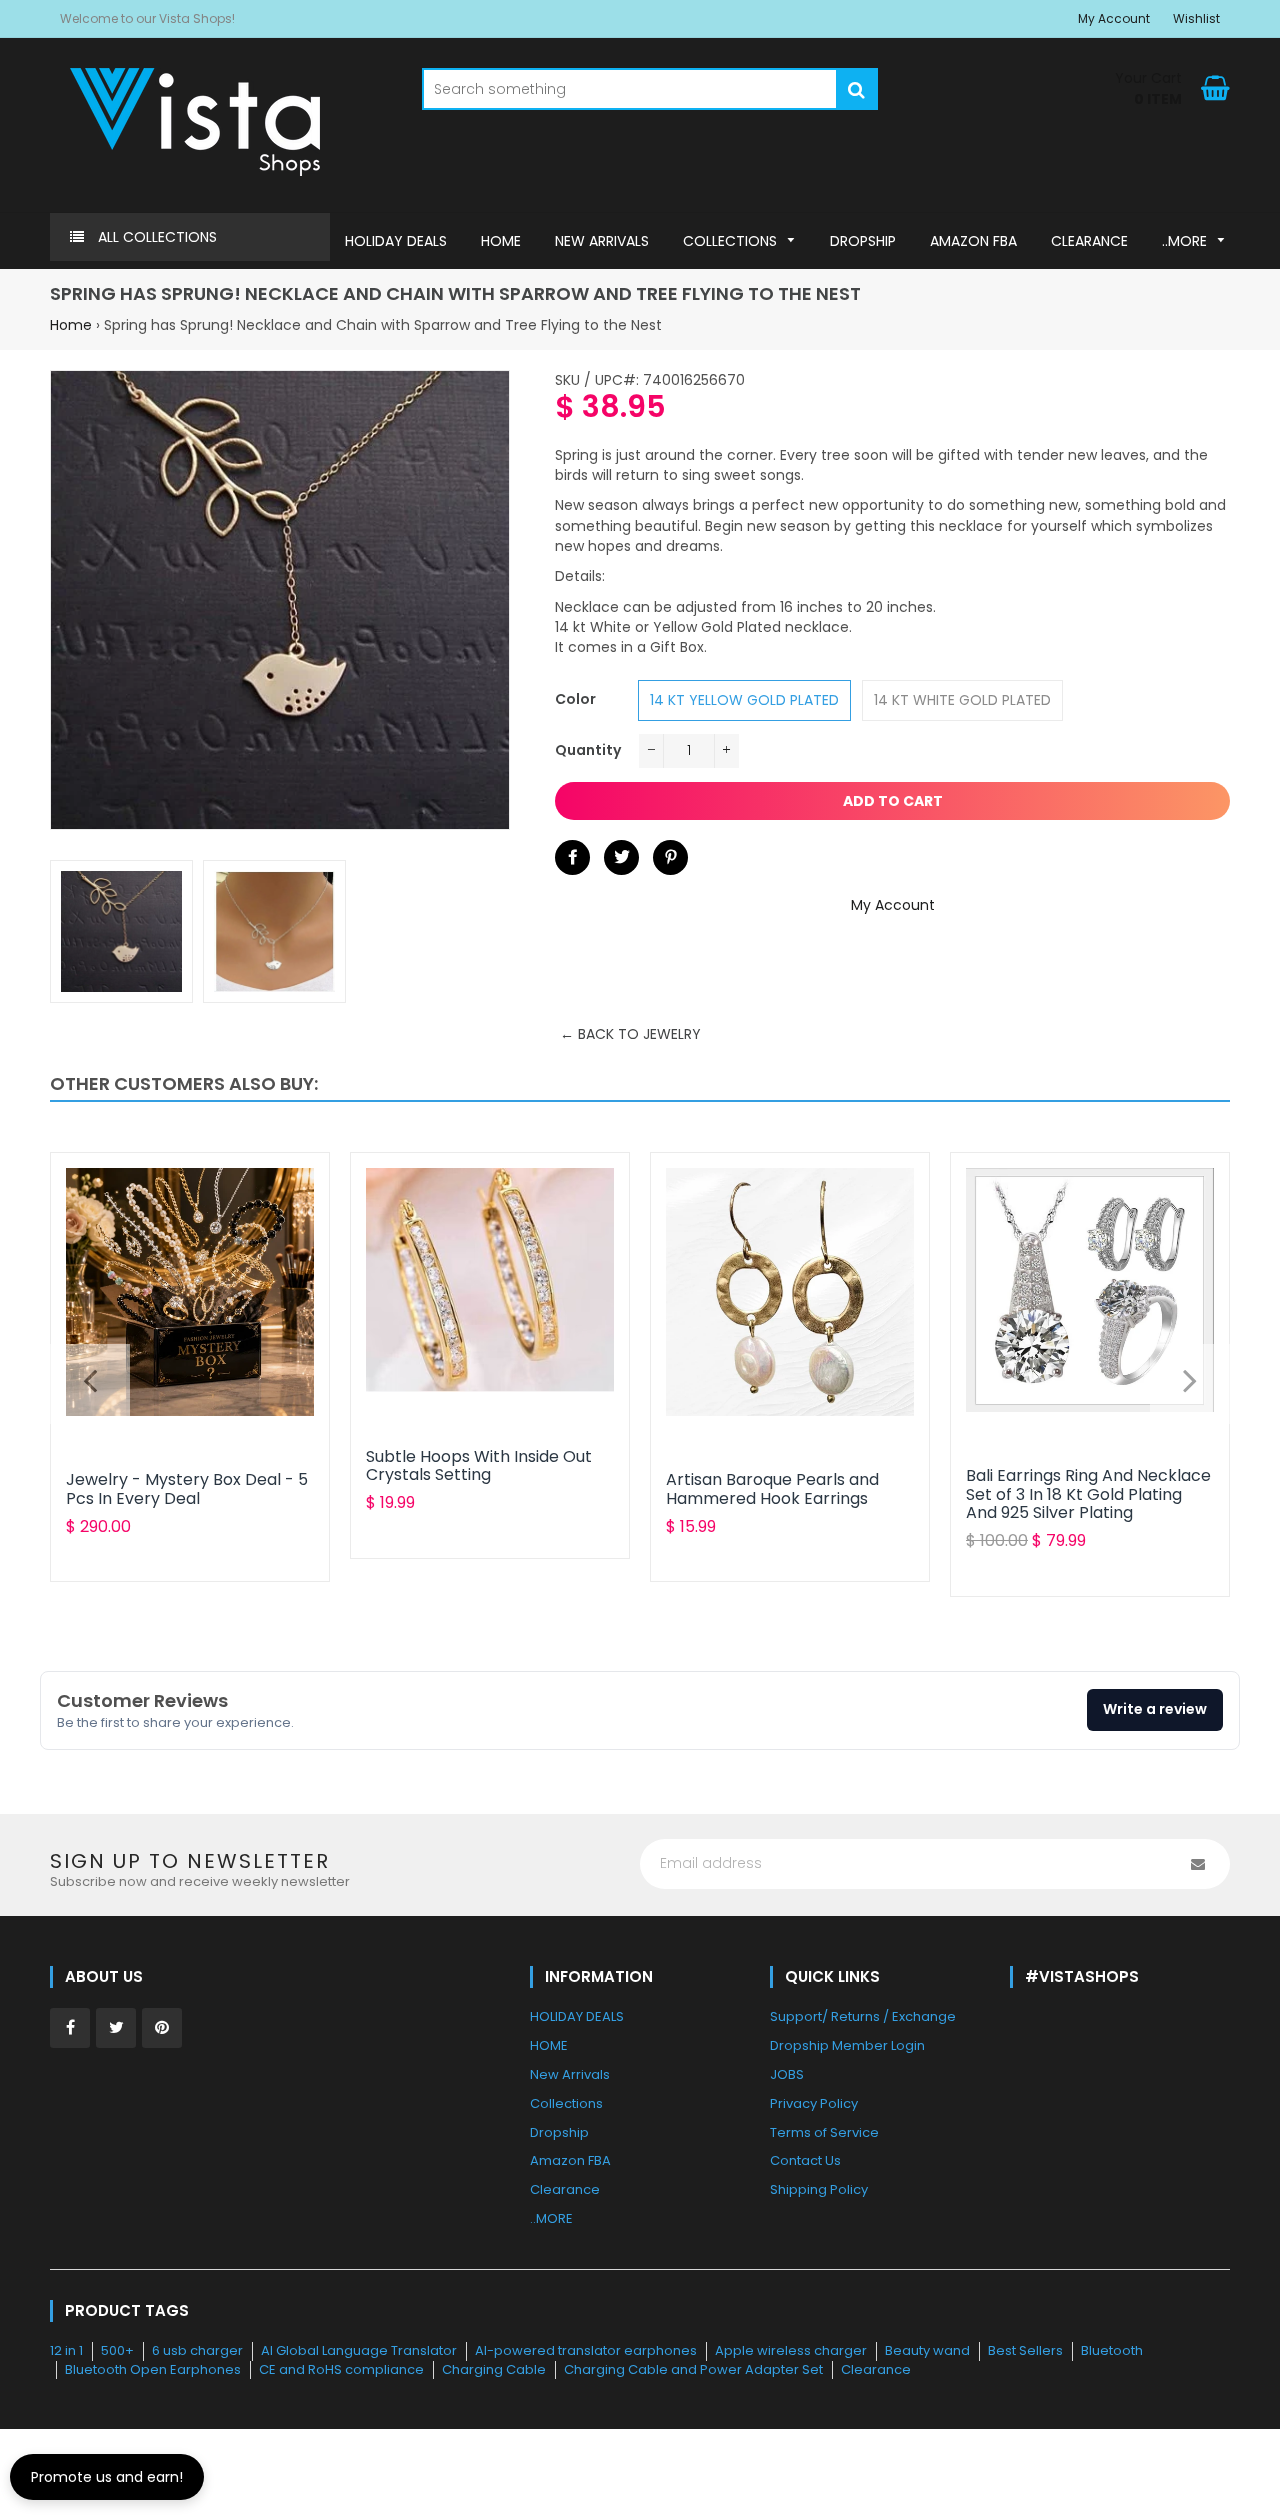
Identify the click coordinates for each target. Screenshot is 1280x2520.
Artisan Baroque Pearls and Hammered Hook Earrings (772, 1488)
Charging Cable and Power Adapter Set (693, 2369)
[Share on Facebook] (572, 857)
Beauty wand (927, 2350)
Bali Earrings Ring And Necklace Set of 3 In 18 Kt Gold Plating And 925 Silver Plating (1088, 1494)
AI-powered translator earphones (586, 2350)
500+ (117, 2350)
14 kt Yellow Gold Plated (744, 700)
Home (71, 325)
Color (575, 699)
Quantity (588, 750)
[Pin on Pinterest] (670, 857)
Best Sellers (1025, 2350)
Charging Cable (494, 2369)
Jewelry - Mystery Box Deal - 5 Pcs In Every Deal (187, 1488)
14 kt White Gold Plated (962, 700)
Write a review (1155, 1709)
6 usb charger (197, 2350)
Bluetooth (1112, 2350)
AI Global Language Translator (359, 2350)
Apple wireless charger (791, 2350)
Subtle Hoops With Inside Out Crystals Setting (479, 1465)
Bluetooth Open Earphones (153, 2369)
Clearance (876, 2369)
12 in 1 (66, 2350)
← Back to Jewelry (630, 1034)
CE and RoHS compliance (341, 2369)
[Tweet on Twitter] (621, 857)
